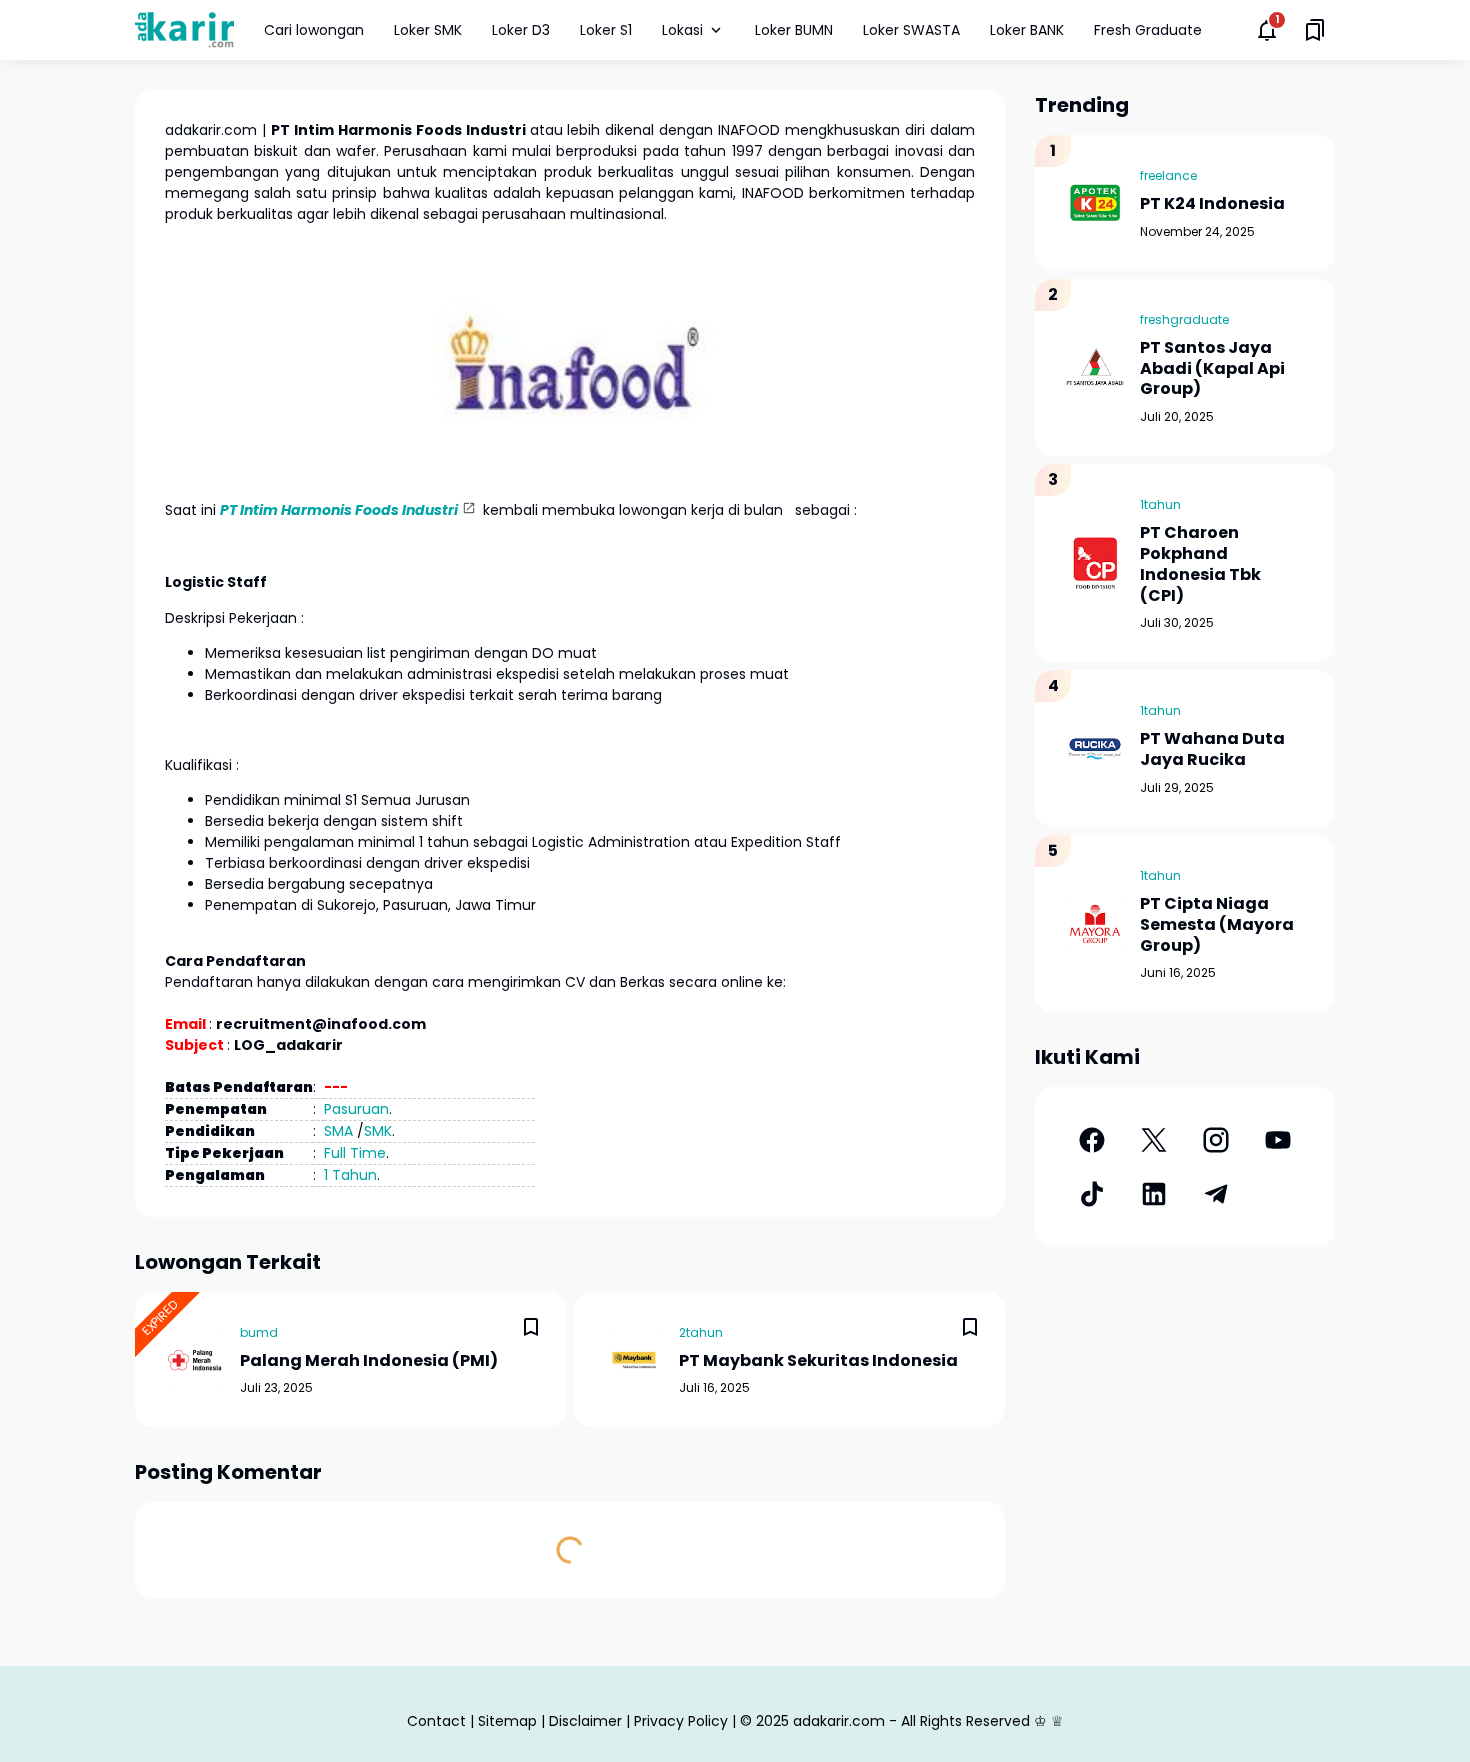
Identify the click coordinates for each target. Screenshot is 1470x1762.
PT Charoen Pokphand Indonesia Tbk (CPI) (1200, 564)
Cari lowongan (314, 30)
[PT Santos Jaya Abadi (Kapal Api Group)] (1095, 367)
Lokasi (682, 30)
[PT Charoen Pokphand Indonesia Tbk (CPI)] (1095, 563)
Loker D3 (521, 30)
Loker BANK (1027, 30)
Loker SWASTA (911, 30)
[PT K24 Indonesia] (1095, 203)
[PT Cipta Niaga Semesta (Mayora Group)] (1095, 924)
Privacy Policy (681, 1721)
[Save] (531, 1327)
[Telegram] (1216, 1194)
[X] (1154, 1140)
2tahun (701, 1332)
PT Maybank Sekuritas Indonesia (818, 1361)
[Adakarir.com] (184, 29)
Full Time (355, 1153)
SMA (338, 1131)
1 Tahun (350, 1175)
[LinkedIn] (1154, 1194)
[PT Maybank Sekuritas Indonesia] (634, 1360)
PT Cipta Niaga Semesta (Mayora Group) (1217, 925)
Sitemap (507, 1721)
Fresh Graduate (1148, 30)
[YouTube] (1278, 1140)
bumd (259, 1332)
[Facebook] (1092, 1140)
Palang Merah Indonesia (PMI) (369, 1361)
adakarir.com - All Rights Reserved (911, 1721)
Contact (436, 1721)
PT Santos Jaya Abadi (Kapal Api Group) (1212, 369)
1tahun (1160, 504)
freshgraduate (1184, 319)
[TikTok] (1092, 1194)
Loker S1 (606, 30)
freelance (1168, 175)
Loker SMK (428, 30)
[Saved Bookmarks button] (1315, 30)
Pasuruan (356, 1109)
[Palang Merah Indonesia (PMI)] (195, 1360)
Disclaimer (585, 1721)
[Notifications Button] (1267, 30)
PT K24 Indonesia (1212, 204)
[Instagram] (1216, 1140)
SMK (378, 1131)
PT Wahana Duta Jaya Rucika (1212, 750)
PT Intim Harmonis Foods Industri (339, 510)
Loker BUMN (794, 30)
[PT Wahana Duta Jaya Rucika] (1095, 749)
